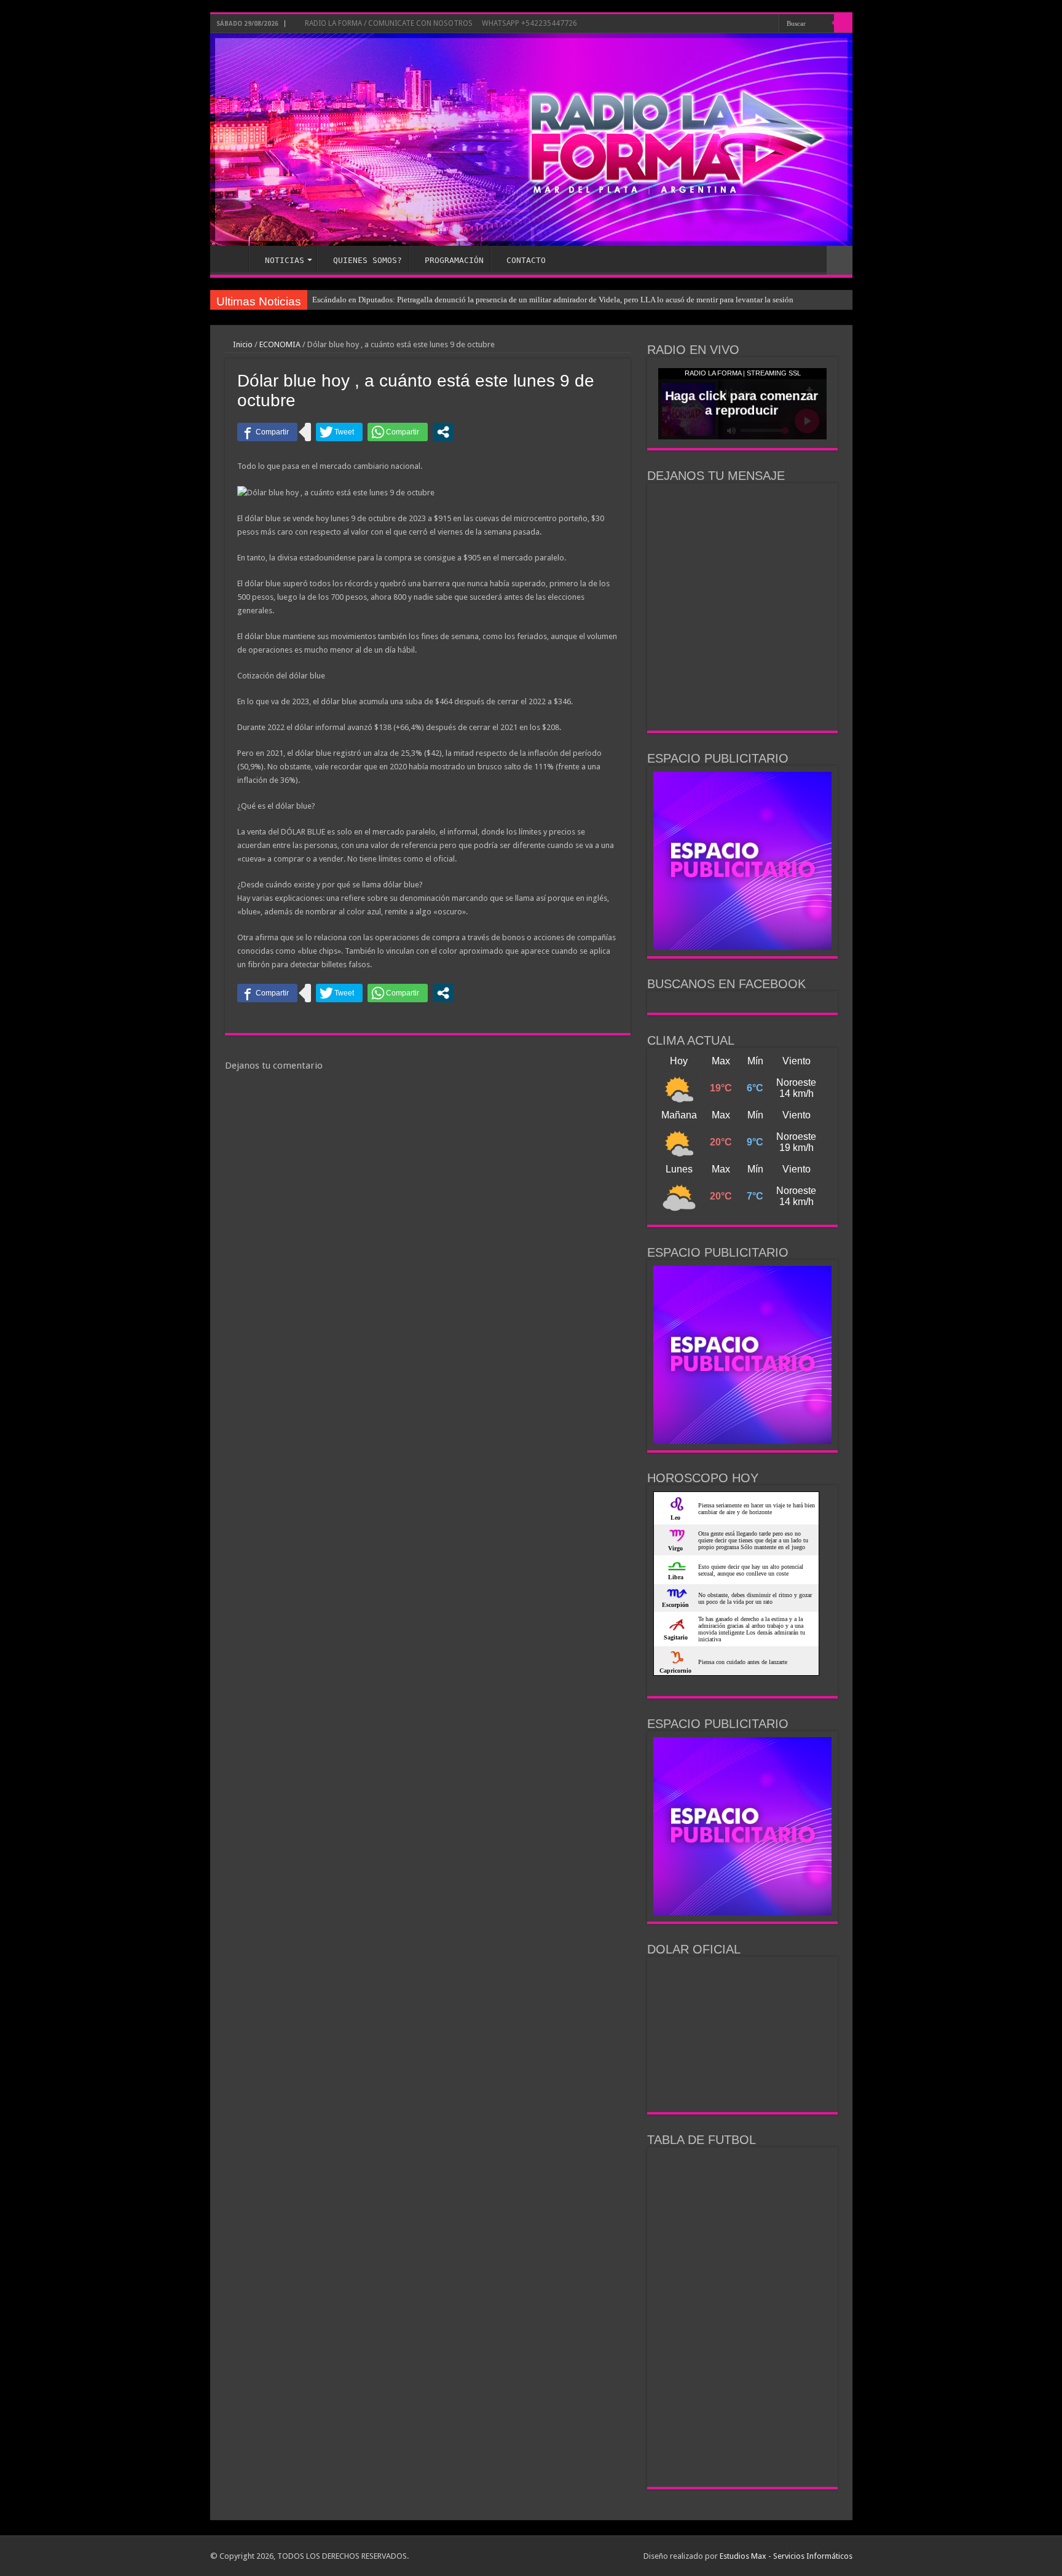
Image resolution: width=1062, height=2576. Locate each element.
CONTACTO (526, 260)
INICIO (232, 259)
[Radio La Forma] (531, 139)
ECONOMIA (280, 344)
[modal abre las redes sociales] (443, 432)
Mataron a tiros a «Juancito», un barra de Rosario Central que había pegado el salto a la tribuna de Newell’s (490, 300)
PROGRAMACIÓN (454, 260)
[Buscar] (843, 23)
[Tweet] (339, 432)
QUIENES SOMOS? (368, 260)
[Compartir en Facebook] (267, 432)
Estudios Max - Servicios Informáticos (786, 2556)
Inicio (242, 344)
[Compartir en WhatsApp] (398, 432)
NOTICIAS (285, 260)
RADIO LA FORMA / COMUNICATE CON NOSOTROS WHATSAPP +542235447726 (440, 23)
